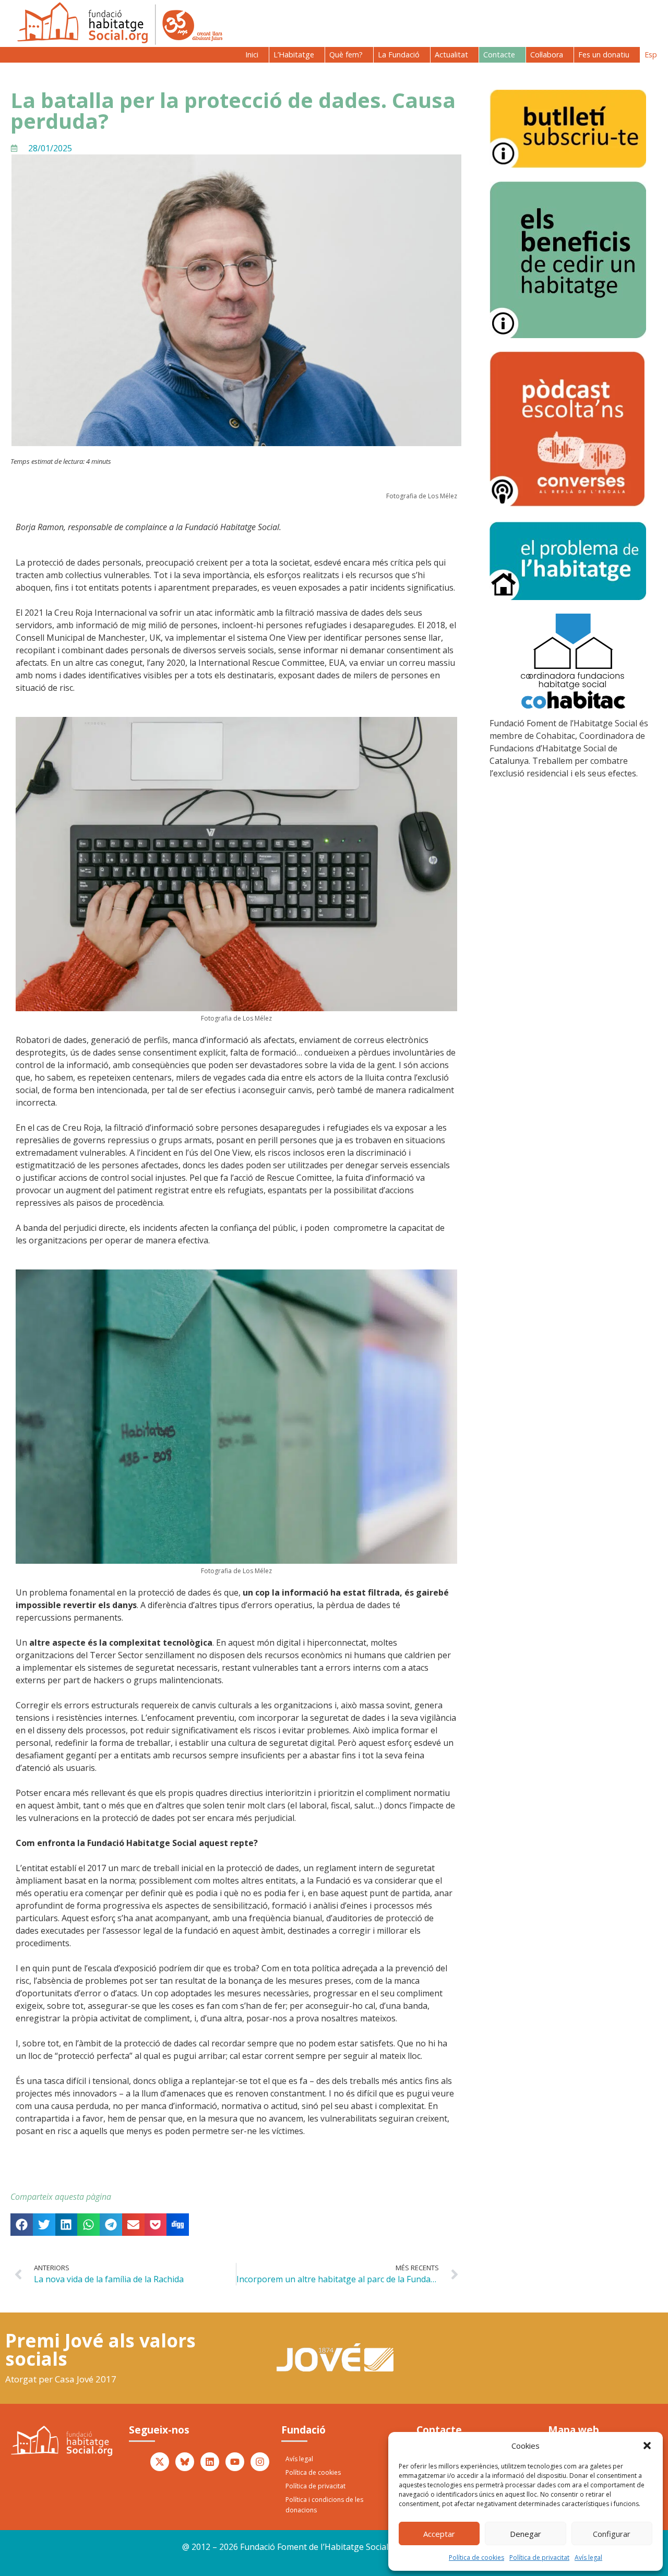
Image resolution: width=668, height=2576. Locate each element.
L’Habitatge (294, 55)
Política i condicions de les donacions (324, 2505)
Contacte (499, 55)
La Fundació (399, 55)
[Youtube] (235, 2462)
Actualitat (451, 55)
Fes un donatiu (604, 55)
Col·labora (547, 55)
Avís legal (588, 2557)
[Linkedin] (210, 2462)
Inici (252, 55)
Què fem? (346, 55)
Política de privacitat (539, 2557)
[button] (647, 2446)
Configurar (612, 2534)
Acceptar (439, 2534)
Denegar (526, 2534)
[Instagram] (260, 2462)
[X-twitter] (160, 2462)
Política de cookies (476, 2557)
